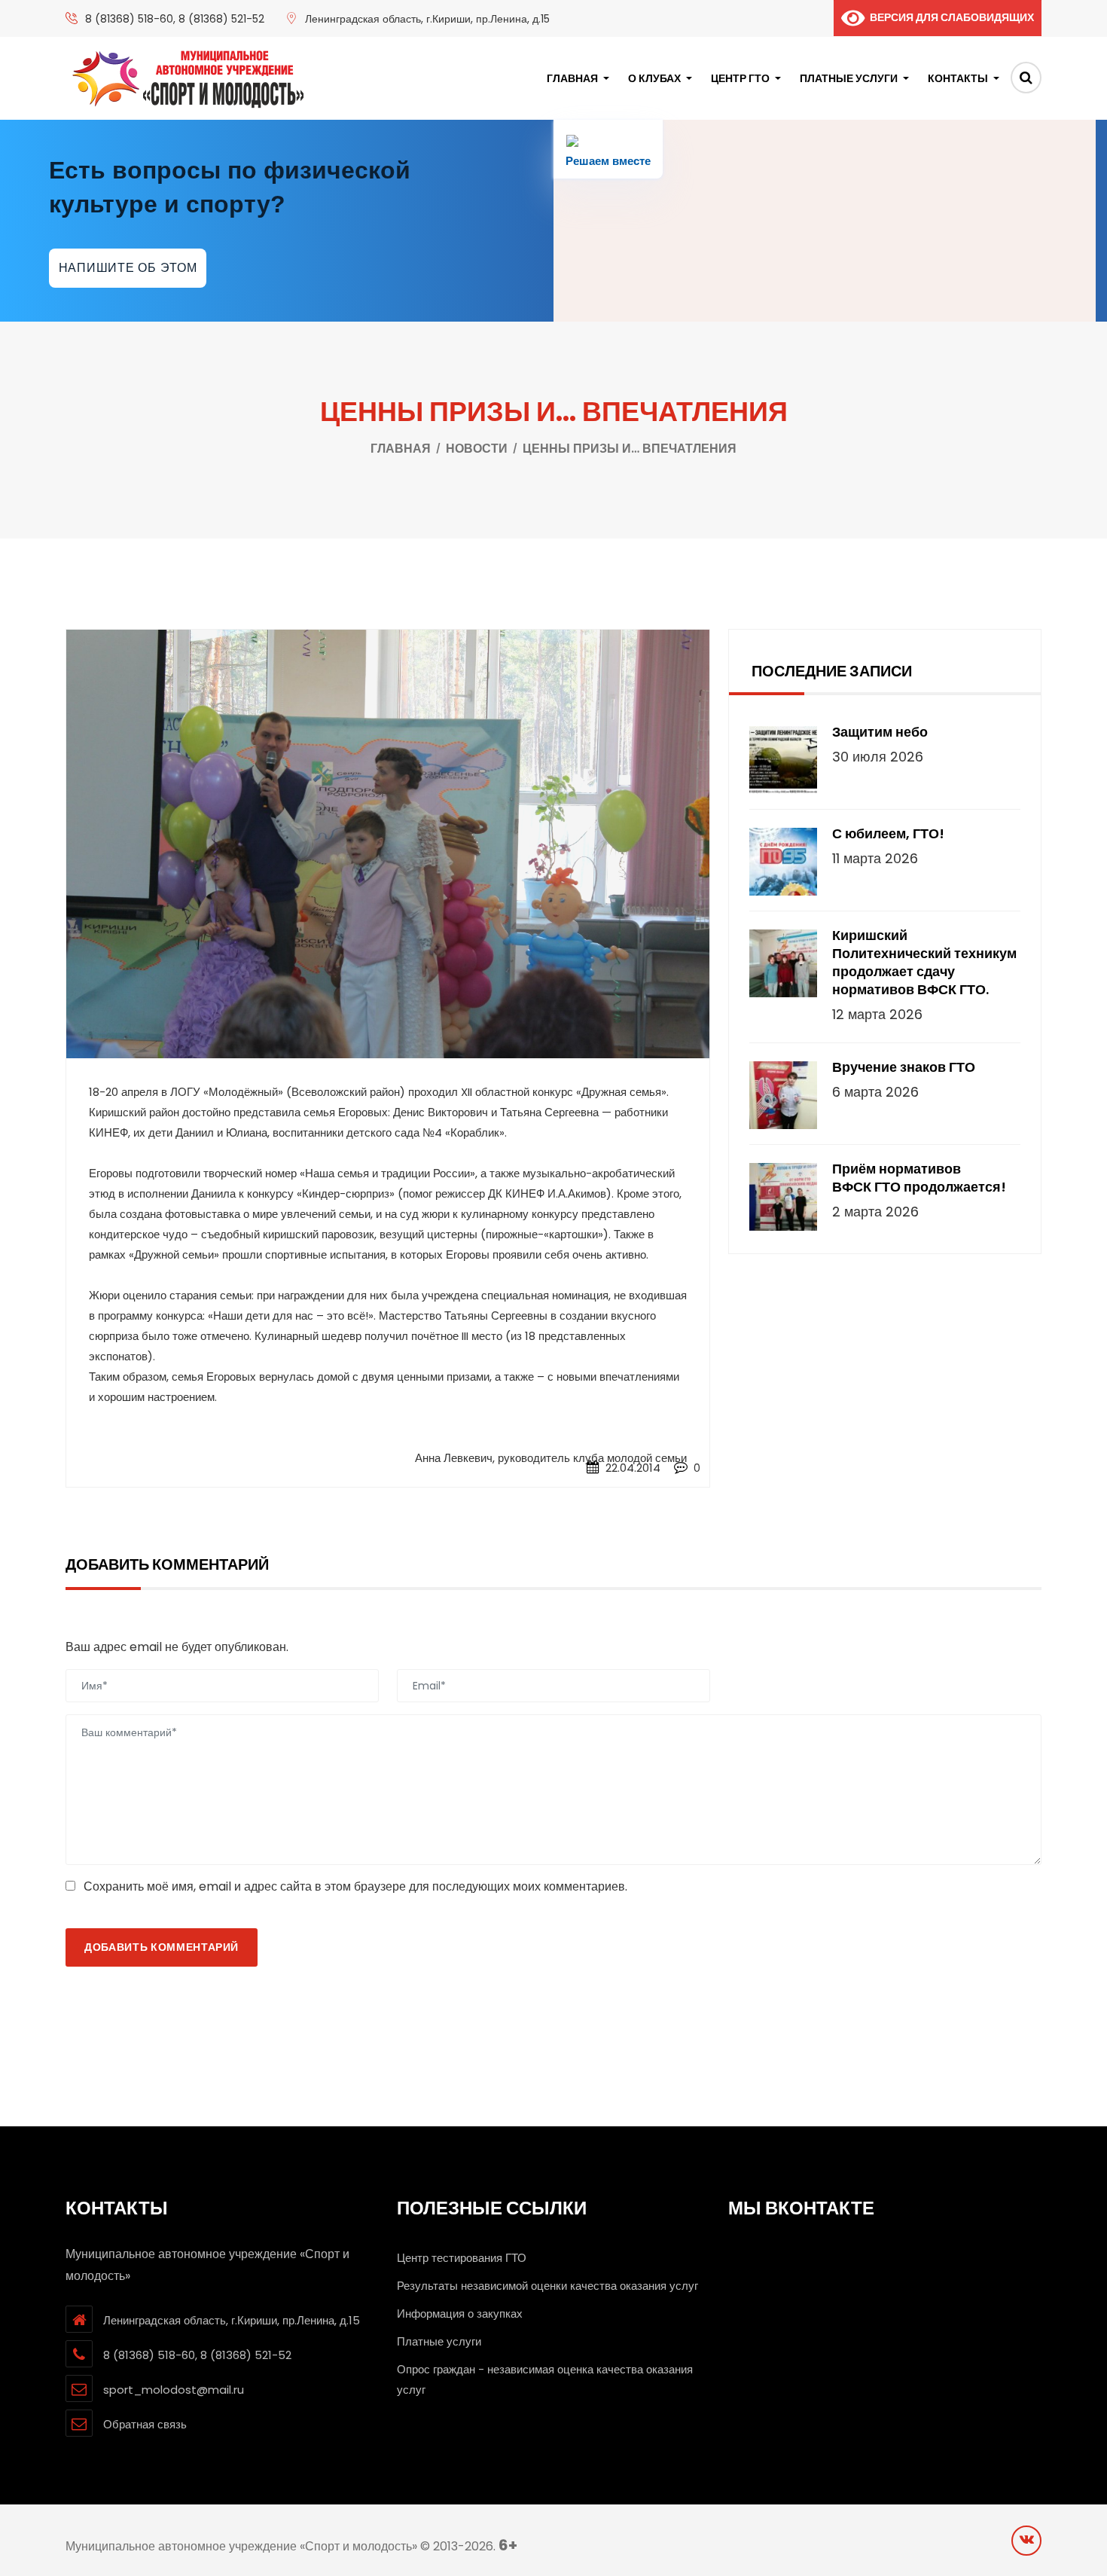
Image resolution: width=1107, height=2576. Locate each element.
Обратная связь (145, 2424)
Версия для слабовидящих (949, 17)
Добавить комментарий (162, 1947)
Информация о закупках (460, 2314)
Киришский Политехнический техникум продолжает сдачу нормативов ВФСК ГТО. (924, 963)
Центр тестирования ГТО (462, 2258)
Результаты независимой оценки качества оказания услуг (547, 2286)
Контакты (958, 78)
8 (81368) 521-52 (221, 19)
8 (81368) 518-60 (129, 19)
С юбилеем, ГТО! (888, 834)
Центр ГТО (740, 78)
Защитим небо (880, 732)
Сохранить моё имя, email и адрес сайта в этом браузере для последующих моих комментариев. (355, 1886)
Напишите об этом (128, 268)
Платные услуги (849, 78)
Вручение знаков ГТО (904, 1067)
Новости (477, 449)
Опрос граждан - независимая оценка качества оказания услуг (545, 2379)
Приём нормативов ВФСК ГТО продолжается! (919, 1178)
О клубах (654, 78)
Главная (572, 78)
